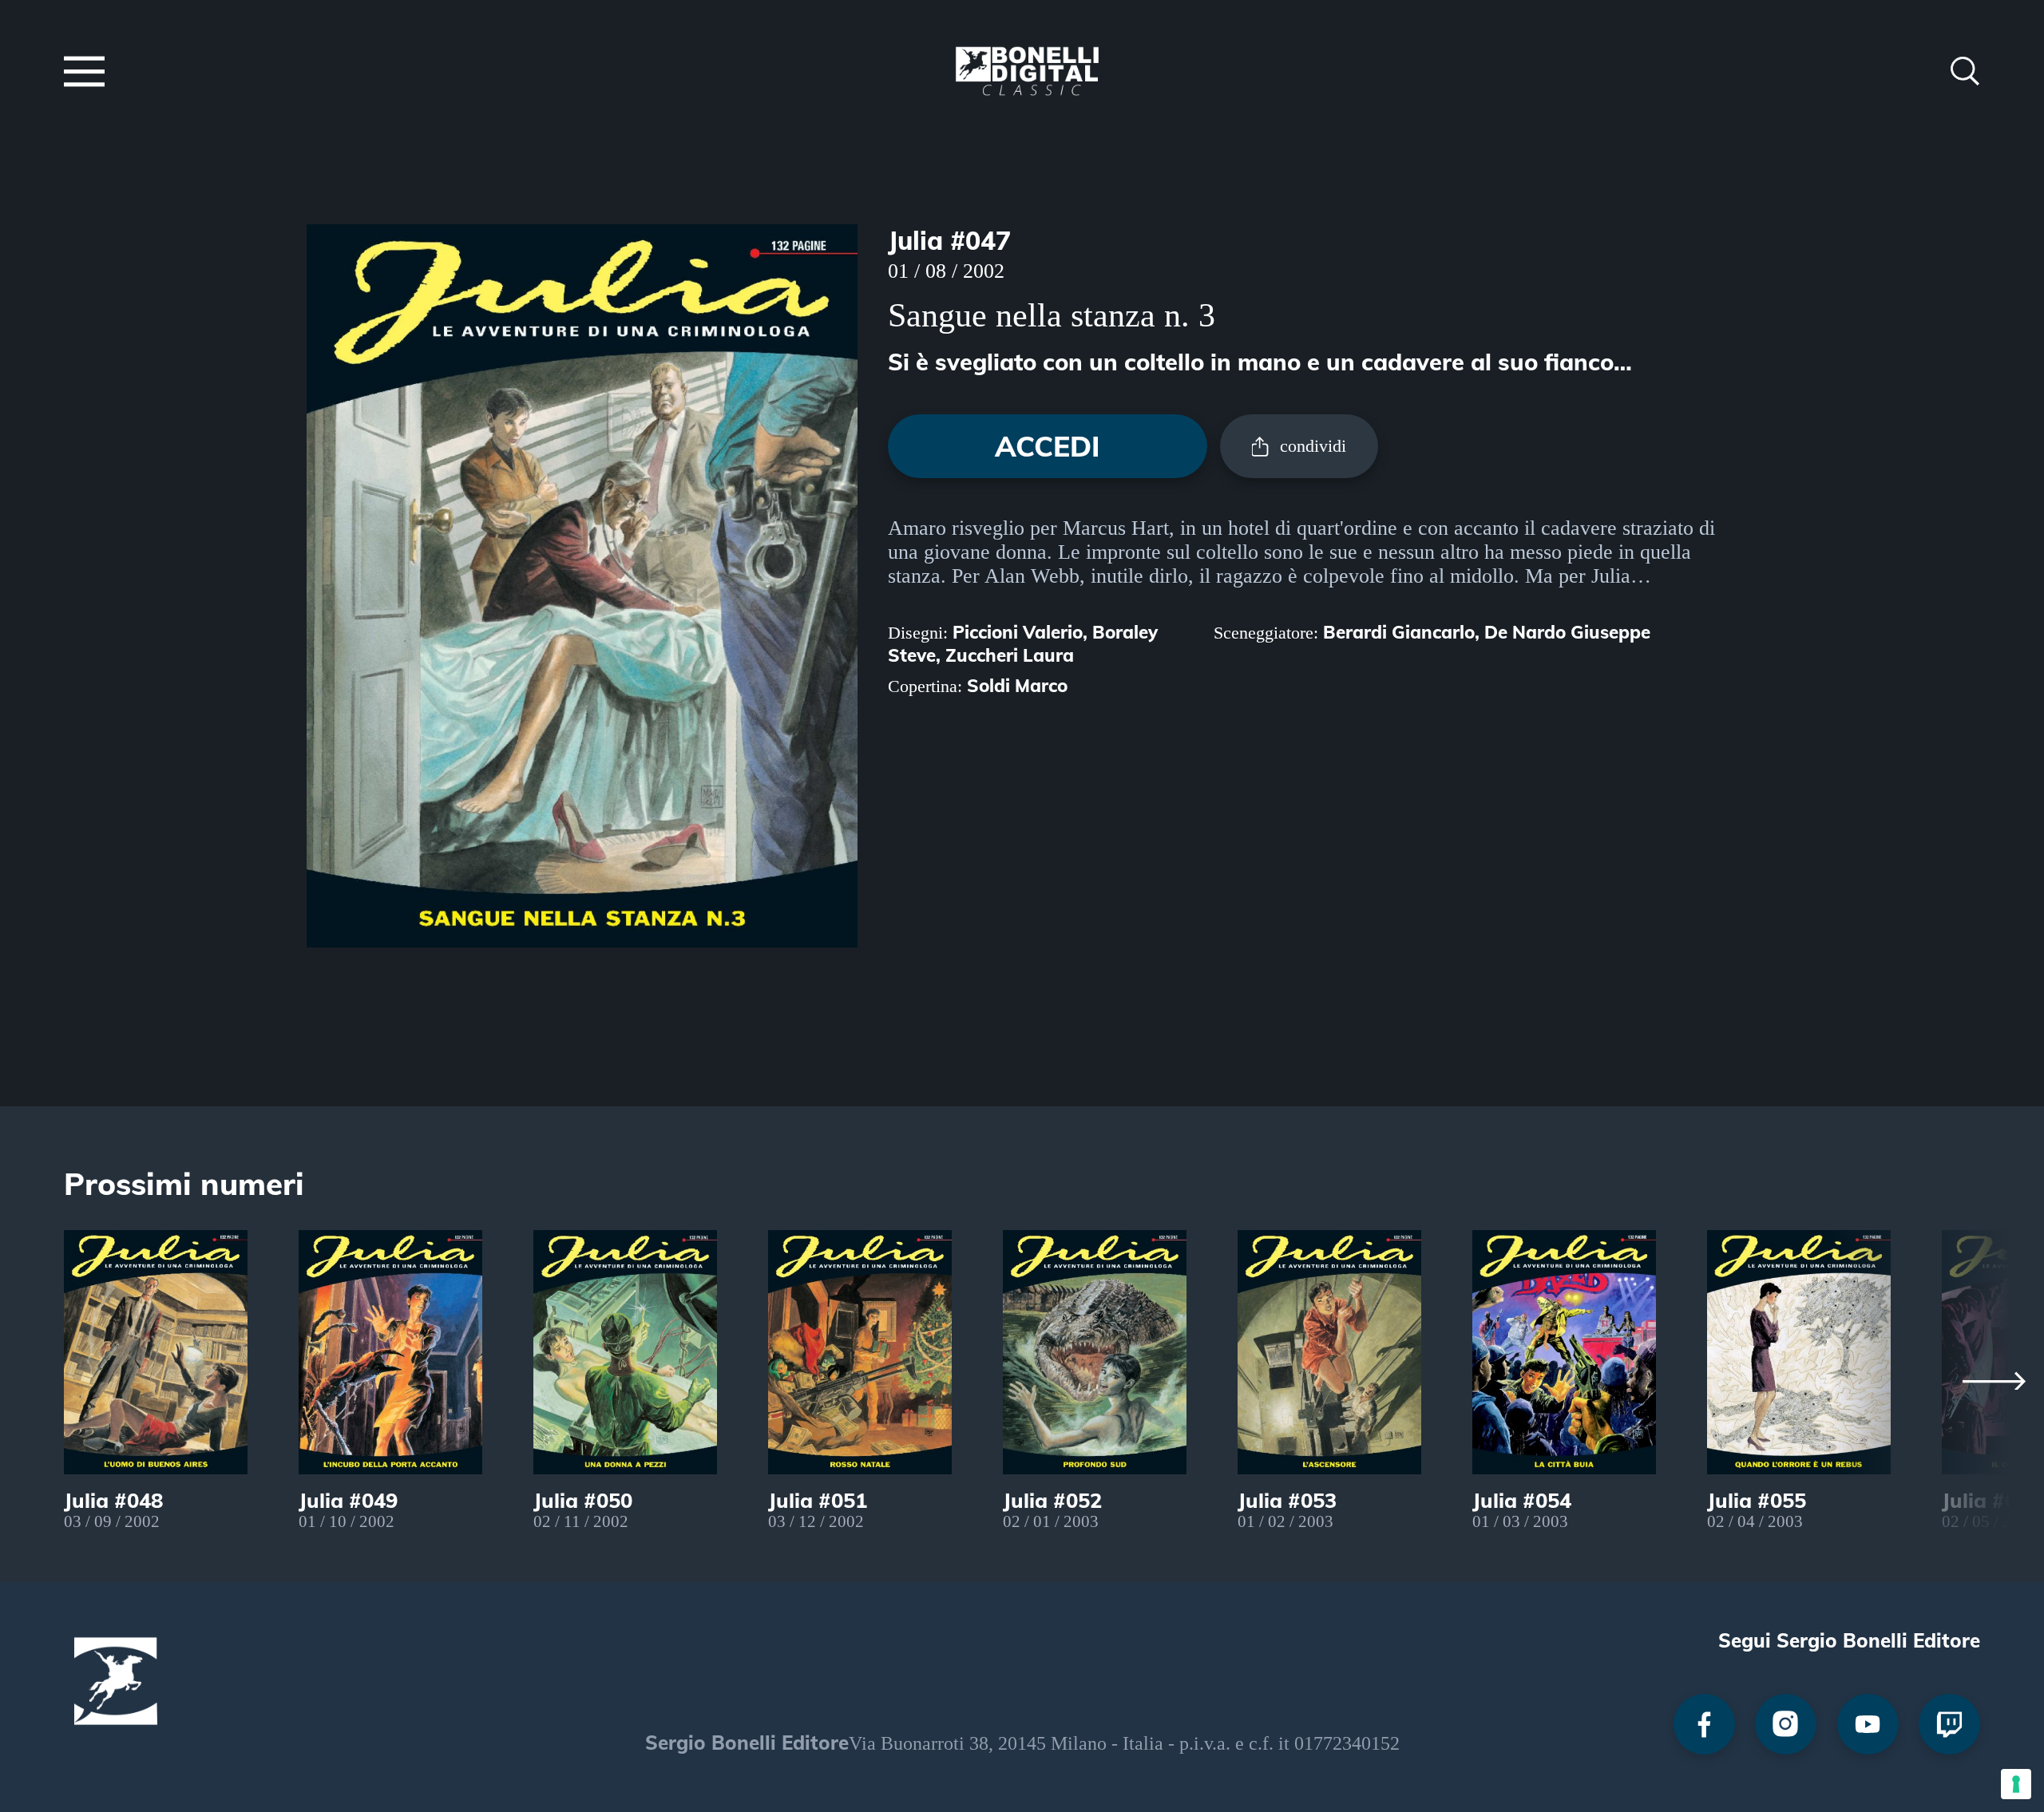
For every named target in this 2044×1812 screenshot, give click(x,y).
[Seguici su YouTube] (1868, 1725)
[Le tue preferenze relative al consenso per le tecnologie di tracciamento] (2016, 1784)
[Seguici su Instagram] (1786, 1725)
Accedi (1048, 446)
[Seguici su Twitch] (1949, 1725)
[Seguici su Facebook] (1704, 1725)
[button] (84, 74)
